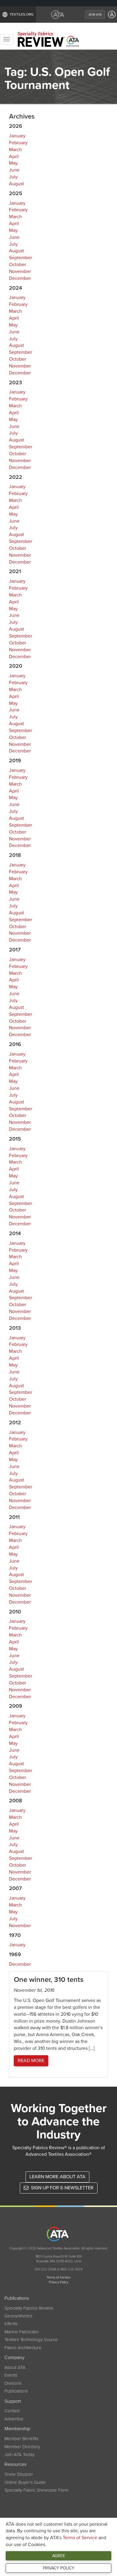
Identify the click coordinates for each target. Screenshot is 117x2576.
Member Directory (22, 2447)
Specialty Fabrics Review (29, 2308)
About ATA (15, 2367)
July (13, 177)
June (14, 170)
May (13, 163)
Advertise (14, 2419)
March (15, 150)
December (20, 278)
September (21, 258)
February (18, 143)
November (20, 271)
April (14, 157)
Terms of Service (80, 2538)
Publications (16, 2391)
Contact (12, 2411)
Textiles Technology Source (31, 2340)
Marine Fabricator (22, 2332)
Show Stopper (19, 2474)
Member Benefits (21, 2439)
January (17, 136)
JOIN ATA (95, 15)
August (16, 184)
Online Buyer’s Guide (25, 2482)
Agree (59, 2556)
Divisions (13, 2383)
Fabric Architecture (23, 2348)
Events (11, 2375)
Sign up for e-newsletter (62, 2188)
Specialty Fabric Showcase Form (36, 2490)
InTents (11, 2324)
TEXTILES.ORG (22, 14)
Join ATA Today (19, 2454)
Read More (31, 2061)
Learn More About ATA (57, 2177)
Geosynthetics (18, 2316)
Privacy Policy (59, 2568)
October (18, 265)
